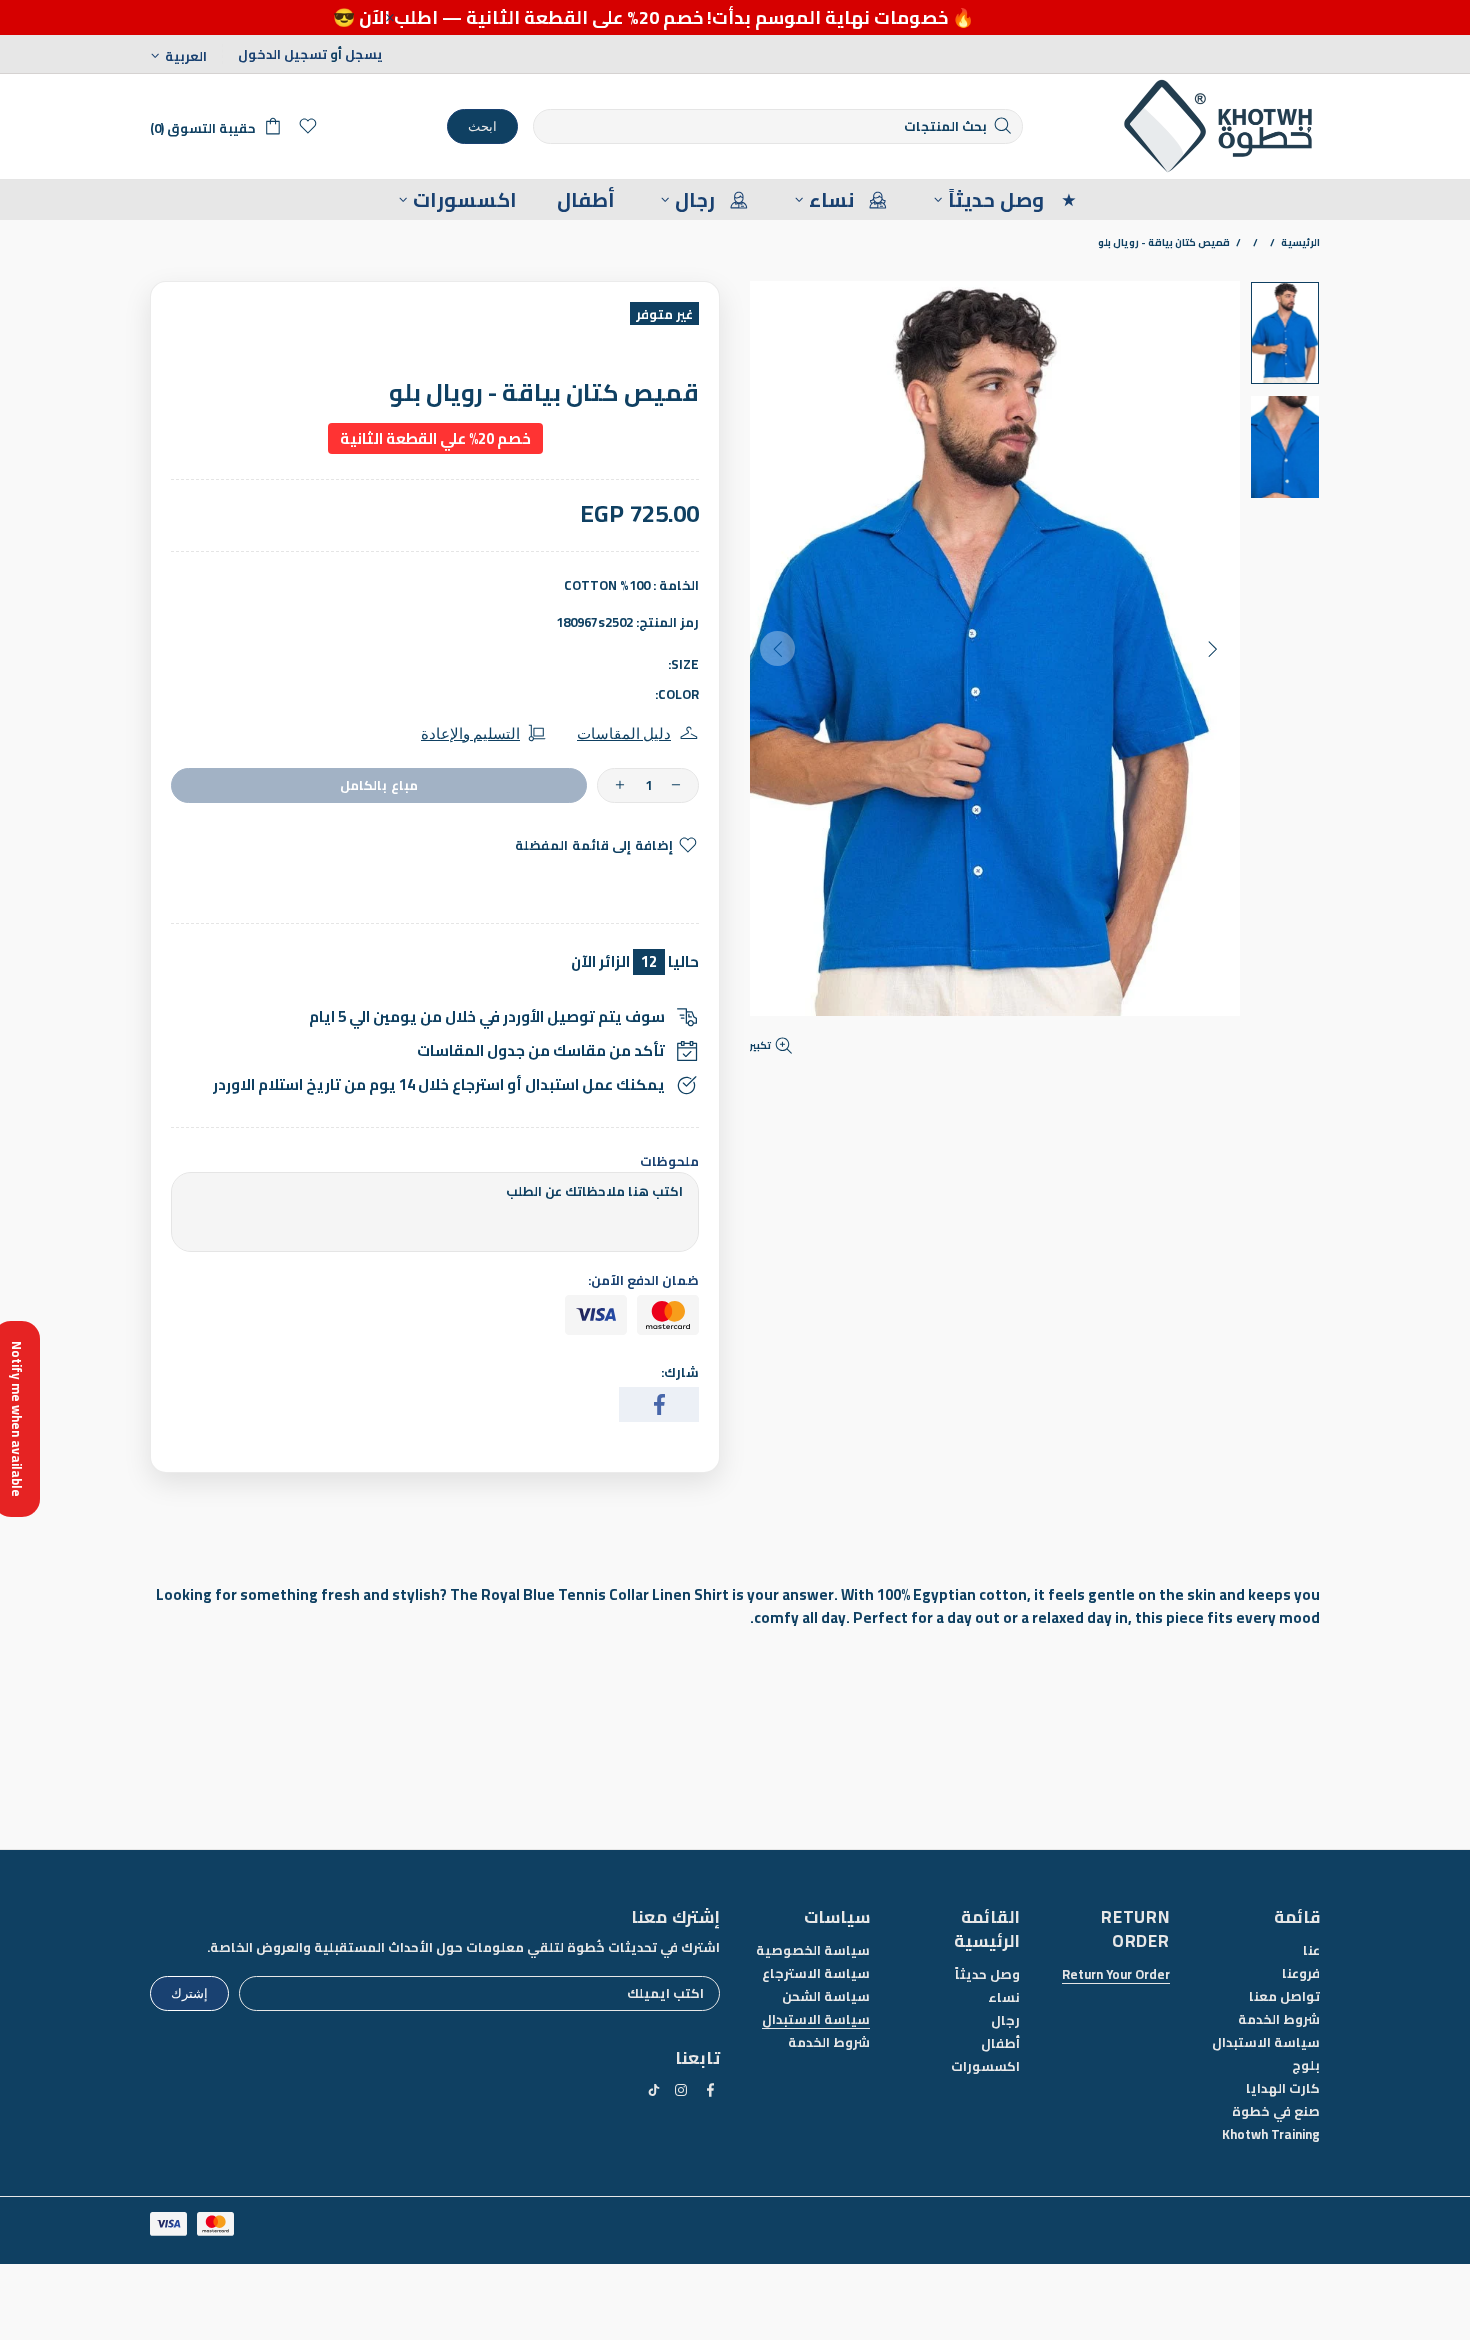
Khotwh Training (1271, 2134)
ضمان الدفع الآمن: (643, 1280)
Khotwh (1220, 126)
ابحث (482, 126)
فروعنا (1301, 1973)
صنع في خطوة (1276, 2111)
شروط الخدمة (1279, 2019)
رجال (1005, 2020)
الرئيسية (1300, 243)
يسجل (364, 54)
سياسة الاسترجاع (816, 1973)
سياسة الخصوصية (813, 1950)
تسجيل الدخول (282, 54)
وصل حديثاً (987, 1974)
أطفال (1000, 2043)
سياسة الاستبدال (1266, 2042)
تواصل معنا (1284, 1996)
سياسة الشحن (826, 1996)
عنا (1311, 1950)
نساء (1004, 1997)
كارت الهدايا (1283, 2088)
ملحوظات (669, 1161)
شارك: (680, 1372)
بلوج (1306, 2065)
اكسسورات (985, 2066)
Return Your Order (1116, 1974)
